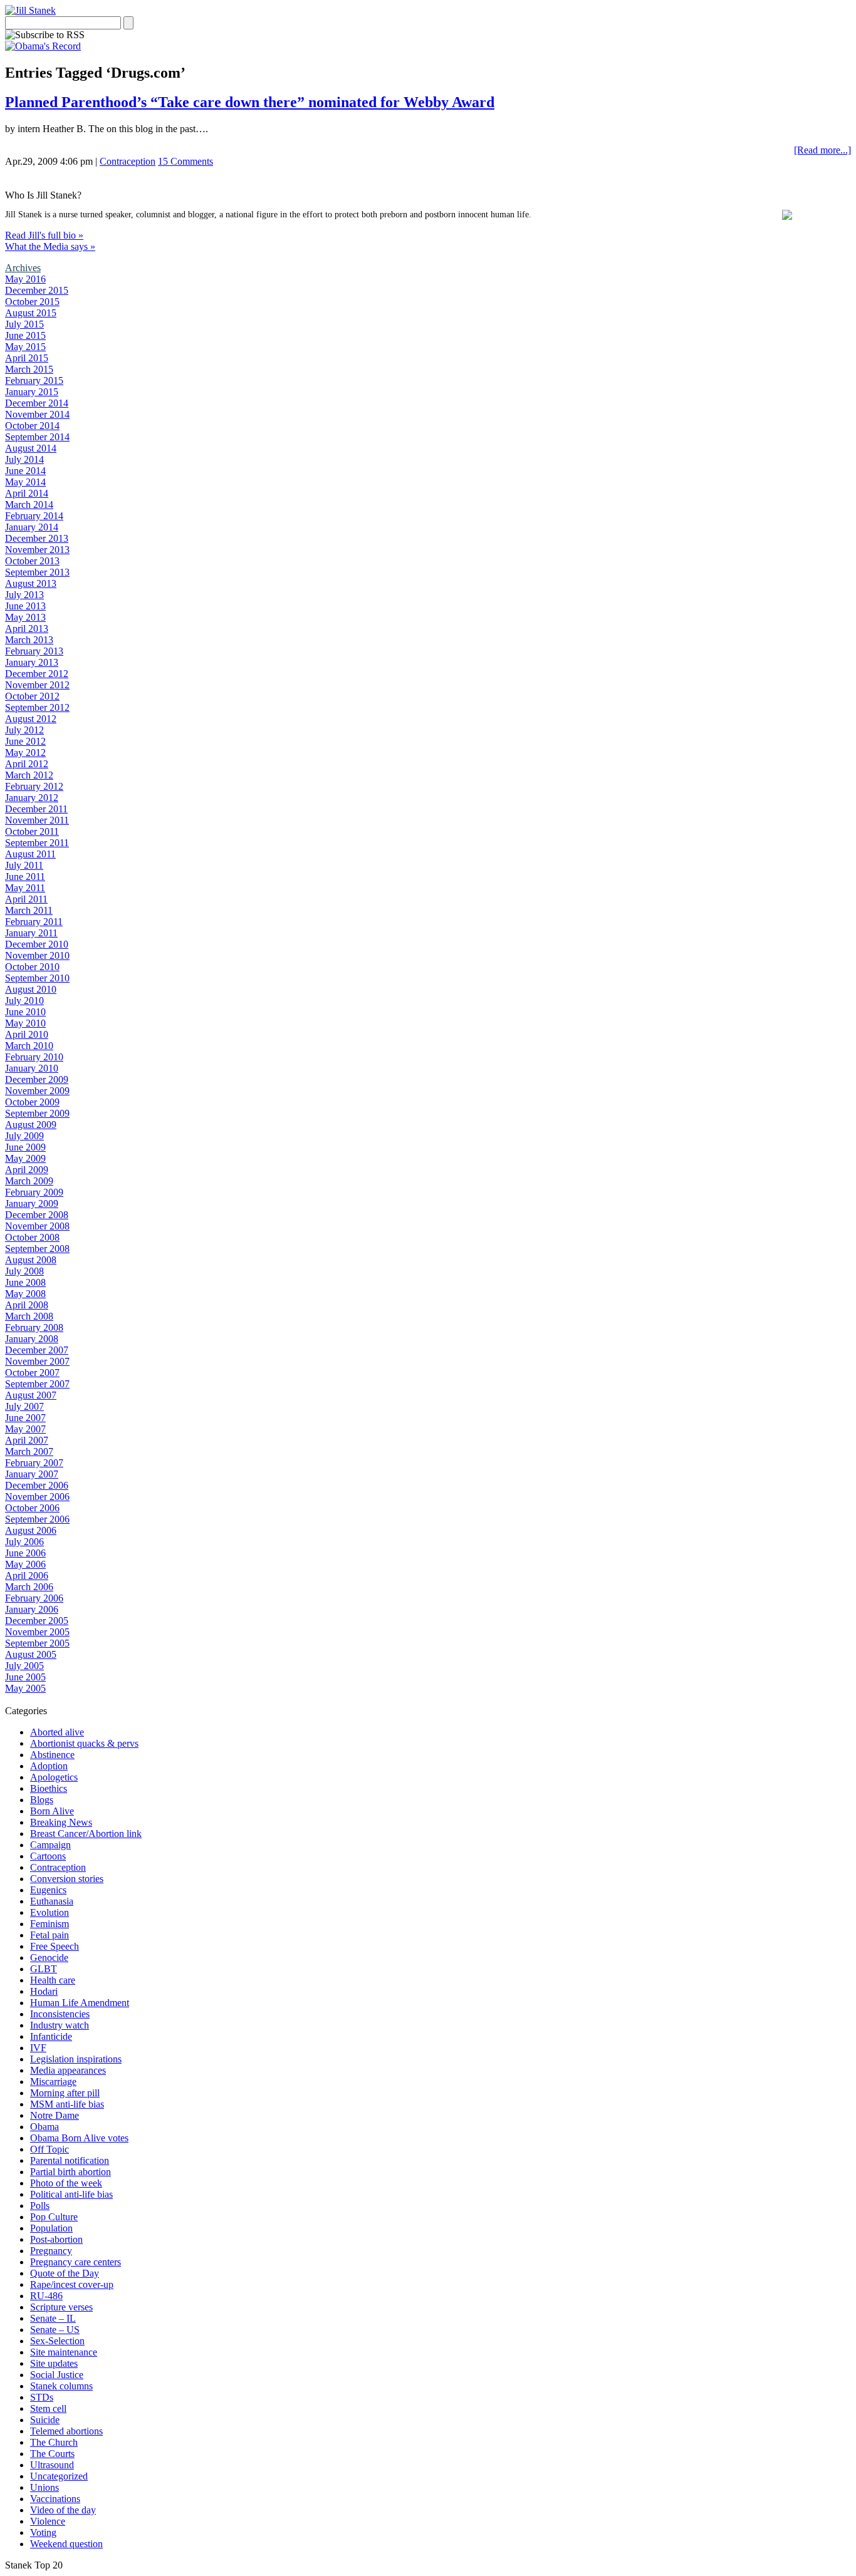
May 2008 (25, 1294)
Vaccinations (55, 2499)
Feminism (50, 1924)
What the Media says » (50, 246)
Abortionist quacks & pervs (84, 1743)
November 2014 (37, 414)
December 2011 (36, 809)
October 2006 (32, 1508)
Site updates (54, 2363)
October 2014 (32, 426)
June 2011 (25, 877)
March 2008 (29, 1316)
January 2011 (31, 933)
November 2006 (37, 1497)
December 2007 (37, 1350)
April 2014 (27, 493)
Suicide (45, 2420)
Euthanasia (52, 1901)
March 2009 (29, 1181)
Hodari (44, 1991)
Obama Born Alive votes (79, 2138)
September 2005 (37, 1643)
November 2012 (37, 685)
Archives (23, 268)
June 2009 (25, 1147)
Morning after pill (65, 2093)
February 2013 (34, 651)
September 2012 (37, 707)
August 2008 (31, 1260)
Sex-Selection (57, 2341)
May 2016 (25, 279)
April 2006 (27, 1575)
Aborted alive (57, 1732)
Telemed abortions (66, 2431)
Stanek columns (61, 2386)
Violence (48, 2521)
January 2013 (32, 662)
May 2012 (25, 753)
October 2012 (32, 696)
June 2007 (25, 1418)
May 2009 (25, 1158)
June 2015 (25, 335)
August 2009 (31, 1125)
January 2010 (32, 1068)
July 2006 (24, 1542)
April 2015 (27, 358)
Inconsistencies (60, 2014)
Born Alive (52, 1811)
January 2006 (32, 1609)
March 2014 (29, 504)
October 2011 (32, 831)
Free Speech (55, 1946)
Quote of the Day (65, 2273)
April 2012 (27, 764)
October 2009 (32, 1102)
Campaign (50, 1845)
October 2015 (32, 302)
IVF (38, 2048)
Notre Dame (55, 2115)
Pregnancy (51, 2251)
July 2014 (24, 459)
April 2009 (27, 1170)
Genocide (49, 1958)
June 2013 (25, 606)
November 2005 (37, 1632)
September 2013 (37, 572)
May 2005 (25, 1688)
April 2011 (26, 899)
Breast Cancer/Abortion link (86, 1834)
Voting (43, 2532)
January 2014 (32, 527)
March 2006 (29, 1587)
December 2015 (37, 290)
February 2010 (34, 1057)
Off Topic (50, 2149)
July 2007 (24, 1406)
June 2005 (25, 1677)
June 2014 (25, 471)
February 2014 (34, 516)
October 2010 (32, 967)
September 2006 (37, 1519)
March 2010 (29, 1046)
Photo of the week (66, 2183)
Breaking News (61, 1822)
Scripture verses (61, 2307)
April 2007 (27, 1440)
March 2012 (29, 775)
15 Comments (185, 161)
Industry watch (60, 2025)
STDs (42, 2397)
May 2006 (25, 1564)
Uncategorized (59, 2476)
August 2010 (31, 989)
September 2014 (37, 437)
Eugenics (48, 1890)
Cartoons (48, 1856)
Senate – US (55, 2330)
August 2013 (31, 583)
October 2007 (32, 1373)
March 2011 (29, 910)
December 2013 (37, 538)
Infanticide (51, 2036)
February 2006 (34, 1598)
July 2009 (24, 1136)
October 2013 (32, 561)
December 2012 (37, 674)
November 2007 (37, 1361)
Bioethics (49, 1788)
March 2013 (29, 640)
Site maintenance (64, 2352)
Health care (53, 1980)
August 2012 (31, 719)
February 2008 (34, 1327)
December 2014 (37, 403)
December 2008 (37, 1215)
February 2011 (34, 922)
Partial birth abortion (70, 2172)
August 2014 (31, 448)
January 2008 (32, 1339)
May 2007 (25, 1429)
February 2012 (34, 786)
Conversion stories (67, 1879)
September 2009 (37, 1113)
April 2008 (27, 1305)
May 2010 (25, 1023)
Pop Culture (54, 2217)
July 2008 (24, 1271)
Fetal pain (50, 1935)
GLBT (44, 1969)
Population (51, 2228)
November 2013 (37, 550)
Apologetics (54, 1777)
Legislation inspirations (76, 2059)
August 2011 (30, 854)
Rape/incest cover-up (72, 2284)
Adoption (49, 1766)
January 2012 (32, 798)
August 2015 (31, 313)
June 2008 (25, 1282)
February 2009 (34, 1192)
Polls (40, 2206)
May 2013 (25, 617)
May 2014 (25, 482)
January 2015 (32, 392)
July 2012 (24, 730)
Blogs (42, 1800)
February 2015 (34, 380)
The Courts (52, 2454)
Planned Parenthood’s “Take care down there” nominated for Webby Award (250, 102)
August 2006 (31, 1530)
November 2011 (37, 820)
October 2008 (32, 1237)
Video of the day (63, 2510)
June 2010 (25, 1012)
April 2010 (27, 1034)
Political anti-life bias (71, 2194)
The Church (54, 2442)
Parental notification (70, 2160)
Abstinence (52, 1755)
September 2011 (37, 843)
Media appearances (68, 2070)
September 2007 (37, 1384)
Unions (44, 2487)
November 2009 (37, 1091)
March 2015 (29, 369)
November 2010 (37, 955)
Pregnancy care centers (76, 2262)
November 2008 (37, 1226)
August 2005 (31, 1654)
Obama (44, 2127)
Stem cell (48, 2408)
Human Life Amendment (80, 2003)
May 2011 (25, 888)
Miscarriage (53, 2082)
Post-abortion (56, 2239)
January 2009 (32, 1203)
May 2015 (25, 347)
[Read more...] (822, 150)
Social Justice (57, 2375)
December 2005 (37, 1621)
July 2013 (24, 595)
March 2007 (29, 1451)
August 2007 (31, 1395)
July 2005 (24, 1666)
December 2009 (37, 1079)
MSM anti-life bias (67, 2104)
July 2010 (24, 1001)
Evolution (50, 1912)
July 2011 (24, 865)
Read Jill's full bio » (44, 235)
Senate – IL (53, 2318)
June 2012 (25, 741)
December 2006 (37, 1485)
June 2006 (25, 1553)
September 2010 (37, 978)
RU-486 (46, 2296)
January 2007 (32, 1474)
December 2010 (37, 944)
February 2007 (34, 1463)
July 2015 (24, 324)
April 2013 (27, 628)
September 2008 (37, 1249)
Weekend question (66, 2544)
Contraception (128, 161)
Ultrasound (52, 2465)
